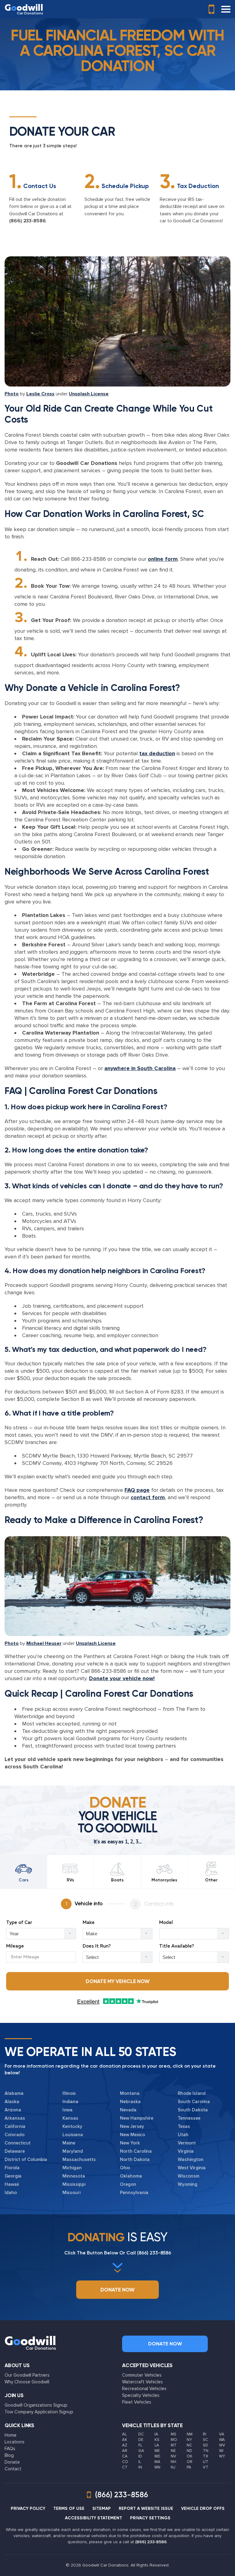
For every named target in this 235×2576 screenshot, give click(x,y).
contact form (148, 1497)
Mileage (15, 1946)
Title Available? (177, 1946)
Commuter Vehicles (142, 2375)
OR (190, 2462)
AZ (125, 2445)
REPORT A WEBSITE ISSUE (146, 2508)
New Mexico (132, 2135)
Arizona (13, 2110)
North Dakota (135, 2159)
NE (173, 2451)
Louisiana (73, 2135)
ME (157, 2451)
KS (157, 2440)
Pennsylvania (134, 2193)
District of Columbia (26, 2159)
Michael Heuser (44, 1643)
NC (189, 2445)
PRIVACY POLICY (28, 2508)
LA (157, 2445)
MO (174, 2440)
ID (140, 2456)
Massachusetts (79, 2159)
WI (221, 2451)
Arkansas (15, 2118)
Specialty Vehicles (141, 2395)
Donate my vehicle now (118, 1981)
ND (189, 2451)
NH (173, 2462)
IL (140, 2462)
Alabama (14, 2093)
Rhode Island (192, 2093)
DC (141, 2434)
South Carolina (194, 2102)
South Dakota (193, 2110)
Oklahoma (131, 2176)
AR (125, 2451)
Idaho (11, 2193)
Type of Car (19, 1923)
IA (156, 2434)
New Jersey (132, 2126)
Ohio (125, 2168)
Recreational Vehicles (144, 2389)
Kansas (70, 2118)
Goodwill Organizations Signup (36, 2405)
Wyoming (188, 2184)
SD (205, 2445)
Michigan (72, 2168)
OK (190, 2456)
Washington (191, 2159)
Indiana (70, 2102)
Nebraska (130, 2102)
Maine (69, 2143)
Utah (183, 2135)
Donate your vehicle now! (122, 1678)
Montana (130, 2093)
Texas (184, 2126)
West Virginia (192, 2168)
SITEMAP (102, 2508)
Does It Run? (97, 1946)
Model (166, 1923)
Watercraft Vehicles (142, 2382)
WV (222, 2445)
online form (163, 559)
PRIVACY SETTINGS (150, 2518)
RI (205, 2434)
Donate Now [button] (117, 2290)
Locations (15, 2442)
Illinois (69, 2093)
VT (206, 2467)
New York (130, 2143)
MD (157, 2456)
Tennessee (189, 2118)
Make (89, 1923)
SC (205, 2440)
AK (125, 2440)
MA (157, 2462)
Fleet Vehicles (137, 2402)
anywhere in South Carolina (140, 1068)
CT (125, 2467)
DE (141, 2440)
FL (140, 2445)
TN (206, 2451)
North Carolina (136, 2151)
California (15, 2126)
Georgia (13, 2176)
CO (125, 2462)
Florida (12, 2168)
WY (222, 2456)
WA (222, 2440)
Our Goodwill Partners (27, 2375)
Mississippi (74, 2184)
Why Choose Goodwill (27, 2382)
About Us (17, 2365)
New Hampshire (137, 2118)
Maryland (73, 2151)
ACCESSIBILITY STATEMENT (93, 2518)
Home (11, 2435)
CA (125, 2456)
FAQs (10, 2449)
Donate (12, 2462)
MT (174, 2445)
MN (157, 2467)
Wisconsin (189, 2176)
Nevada (128, 2110)
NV (173, 2456)
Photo (12, 394)
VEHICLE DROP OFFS (203, 2508)
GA (141, 2451)
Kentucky (72, 2126)
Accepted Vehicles (147, 2365)
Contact (13, 2469)
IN (140, 2467)
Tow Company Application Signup (39, 2412)
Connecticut (18, 2143)
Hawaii (12, 2184)
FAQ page (137, 1490)
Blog (9, 2455)
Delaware (15, 2151)
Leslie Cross (40, 394)
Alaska (12, 2102)
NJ (173, 2467)
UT (206, 2462)
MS (173, 2434)
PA (189, 2467)
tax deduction (157, 753)
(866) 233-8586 (28, 221)
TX (205, 2456)
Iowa (67, 2110)
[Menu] (226, 9)
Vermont (187, 2143)
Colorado (15, 2135)
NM (190, 2434)
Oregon (128, 2184)
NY (189, 2440)
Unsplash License (89, 394)
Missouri (71, 2193)
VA (222, 2434)
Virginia (186, 2151)
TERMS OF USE (69, 2508)
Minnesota (74, 2176)
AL (124, 2434)
